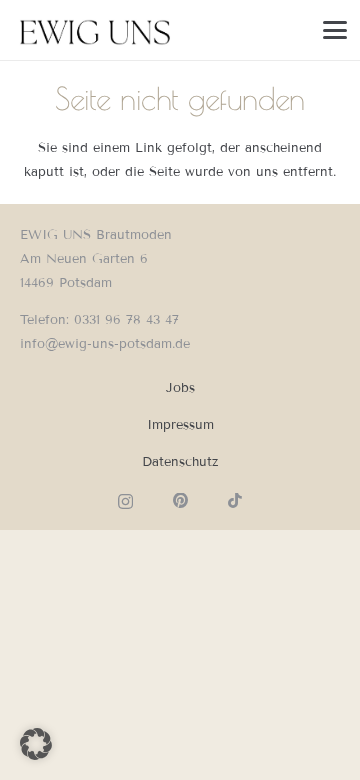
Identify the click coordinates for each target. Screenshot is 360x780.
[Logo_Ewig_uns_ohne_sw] (96, 30)
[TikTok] (235, 501)
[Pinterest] (180, 501)
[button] (335, 30)
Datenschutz (180, 462)
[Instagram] (125, 501)
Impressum (180, 425)
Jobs (180, 388)
